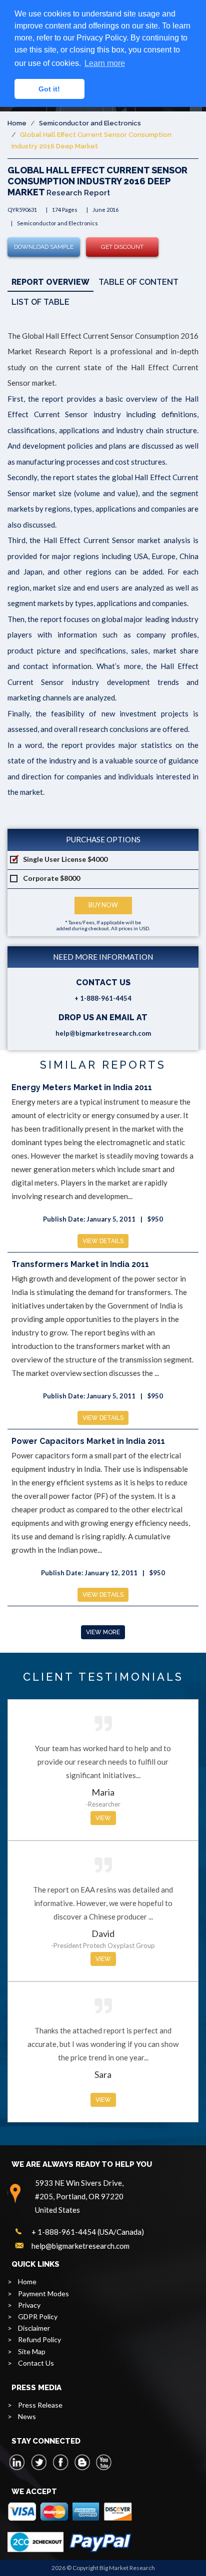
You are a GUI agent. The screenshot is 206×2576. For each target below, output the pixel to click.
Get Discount (122, 247)
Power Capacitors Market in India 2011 (88, 1441)
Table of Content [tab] (138, 282)
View (103, 1818)
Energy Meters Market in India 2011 (82, 1087)
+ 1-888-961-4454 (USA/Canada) (88, 2232)
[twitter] (39, 2462)
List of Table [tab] (40, 302)
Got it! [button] (49, 89)
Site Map (32, 2351)
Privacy (29, 2305)
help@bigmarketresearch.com (103, 1033)
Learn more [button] (105, 63)
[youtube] (103, 2462)
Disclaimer (34, 2328)
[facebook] (60, 2462)
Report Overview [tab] (50, 282)
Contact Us (36, 2363)
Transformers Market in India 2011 (80, 1264)
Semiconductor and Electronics (90, 123)
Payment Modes (43, 2293)
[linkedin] (17, 2462)
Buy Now (103, 905)
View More (103, 1632)
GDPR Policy (38, 2316)
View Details (103, 1241)
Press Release (40, 2405)
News (27, 2416)
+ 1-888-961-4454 (103, 998)
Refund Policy (39, 2339)
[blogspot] (82, 2462)
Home (17, 123)
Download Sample (44, 247)
